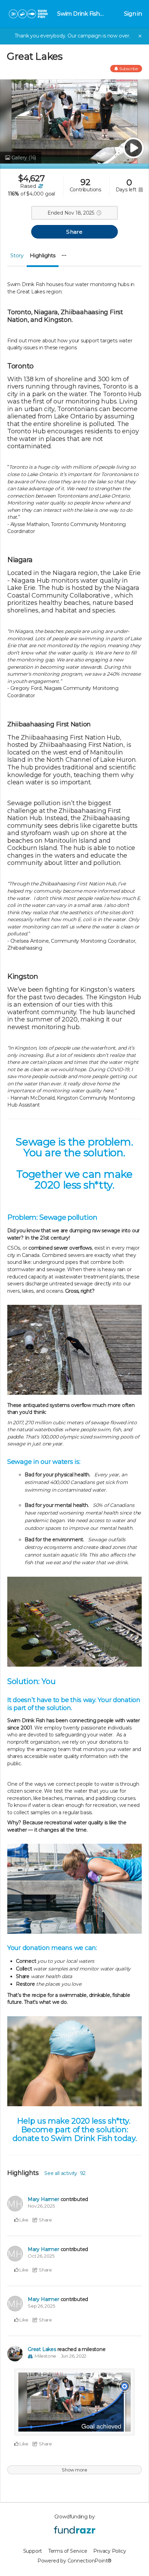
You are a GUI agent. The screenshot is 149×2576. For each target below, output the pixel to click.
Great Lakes (42, 2349)
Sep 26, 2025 (41, 2306)
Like (23, 2220)
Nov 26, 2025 (41, 2206)
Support (33, 2551)
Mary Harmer (43, 2199)
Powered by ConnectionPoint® (74, 2561)
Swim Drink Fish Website (78, 14)
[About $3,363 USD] (40, 186)
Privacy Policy (109, 2551)
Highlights (43, 255)
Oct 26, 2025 (41, 2256)
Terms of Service (68, 2551)
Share (74, 232)
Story (17, 255)
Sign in (133, 14)
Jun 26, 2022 (74, 2356)
